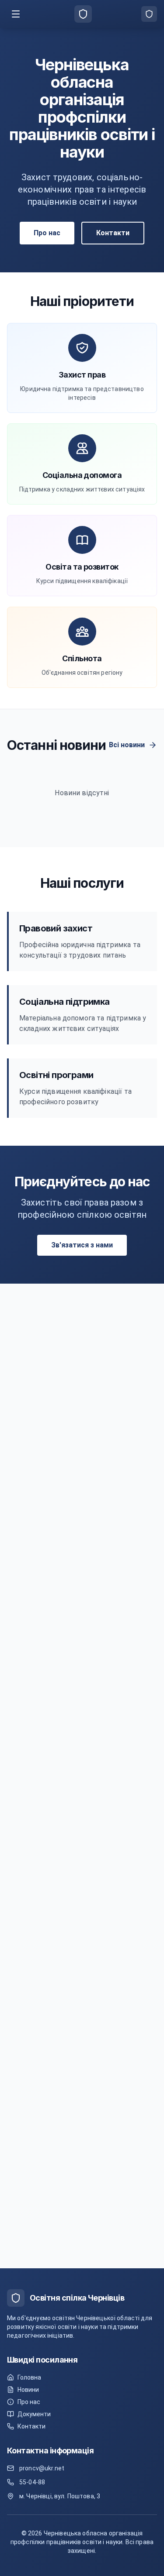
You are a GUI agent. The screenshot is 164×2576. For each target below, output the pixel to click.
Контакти (113, 233)
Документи (34, 2414)
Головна (29, 2377)
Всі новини (127, 745)
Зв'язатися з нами (82, 1245)
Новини (28, 2390)
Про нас (47, 233)
